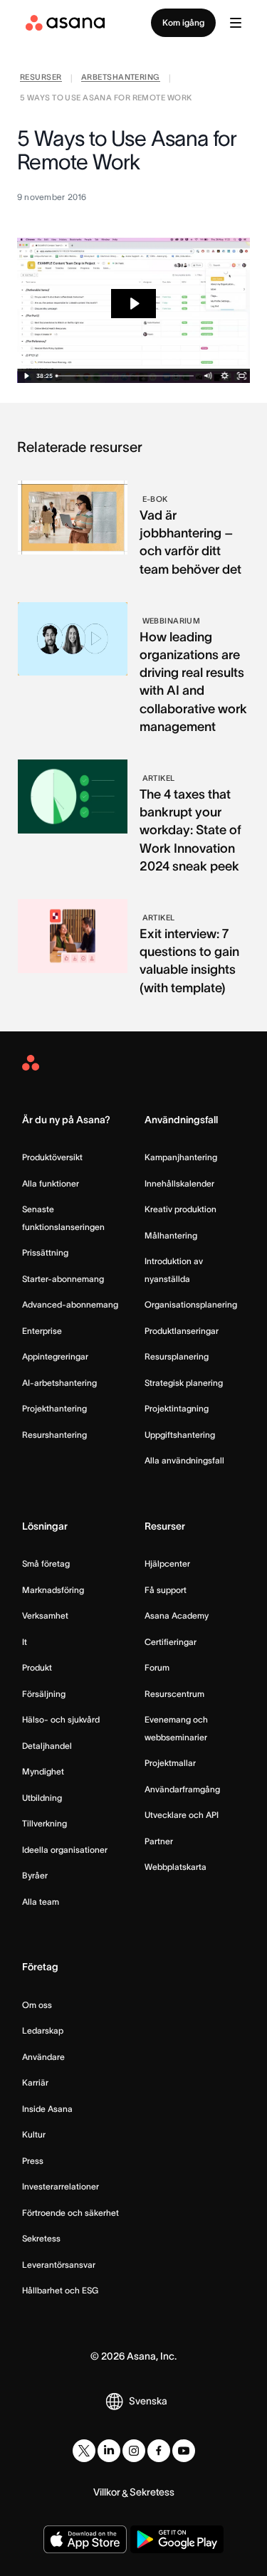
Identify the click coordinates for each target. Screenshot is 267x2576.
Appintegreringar (55, 1356)
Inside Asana (47, 2109)
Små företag (46, 1563)
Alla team (41, 1902)
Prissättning (45, 1252)
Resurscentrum (174, 1694)
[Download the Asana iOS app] (85, 2539)
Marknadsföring (53, 1590)
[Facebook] (159, 2451)
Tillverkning (44, 1823)
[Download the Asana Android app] (177, 2539)
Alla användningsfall (184, 1460)
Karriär (35, 2082)
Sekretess (41, 2238)
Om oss (37, 2005)
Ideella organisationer (65, 1850)
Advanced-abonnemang (70, 1304)
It (25, 1642)
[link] (41, 79)
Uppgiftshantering (180, 1435)
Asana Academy (177, 1615)
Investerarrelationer (61, 2186)
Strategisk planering (184, 1383)
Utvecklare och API (182, 1815)
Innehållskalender (179, 1183)
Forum (157, 1667)
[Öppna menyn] (236, 23)
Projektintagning (177, 1408)
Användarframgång (182, 1789)
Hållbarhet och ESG (60, 2290)
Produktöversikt (52, 1157)
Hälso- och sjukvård (61, 1719)
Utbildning (42, 1798)
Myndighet (43, 1771)
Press (33, 2161)
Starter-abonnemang (63, 1279)
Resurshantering (54, 1435)
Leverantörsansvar (59, 2265)
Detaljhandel (47, 1746)
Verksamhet (45, 1615)
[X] (84, 2451)
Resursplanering (177, 1356)
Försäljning (44, 1694)
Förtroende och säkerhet (70, 2213)
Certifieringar (171, 1642)
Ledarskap (43, 2030)
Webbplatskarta (176, 1867)
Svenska (148, 2401)
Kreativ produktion (180, 1209)
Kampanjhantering (181, 1157)
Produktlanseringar (182, 1331)
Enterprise (42, 1331)
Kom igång (183, 22)
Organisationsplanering (191, 1304)
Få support (166, 1590)
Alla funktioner (51, 1183)
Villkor (107, 2492)
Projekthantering (54, 1408)
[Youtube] (184, 2451)
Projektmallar (170, 1763)
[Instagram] (134, 2451)
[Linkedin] (109, 2451)
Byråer (35, 1875)
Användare (43, 2057)
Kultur (34, 2134)
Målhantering (171, 1235)
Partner (159, 1841)
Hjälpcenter (167, 1563)
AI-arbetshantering (59, 1383)
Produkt (37, 1667)
